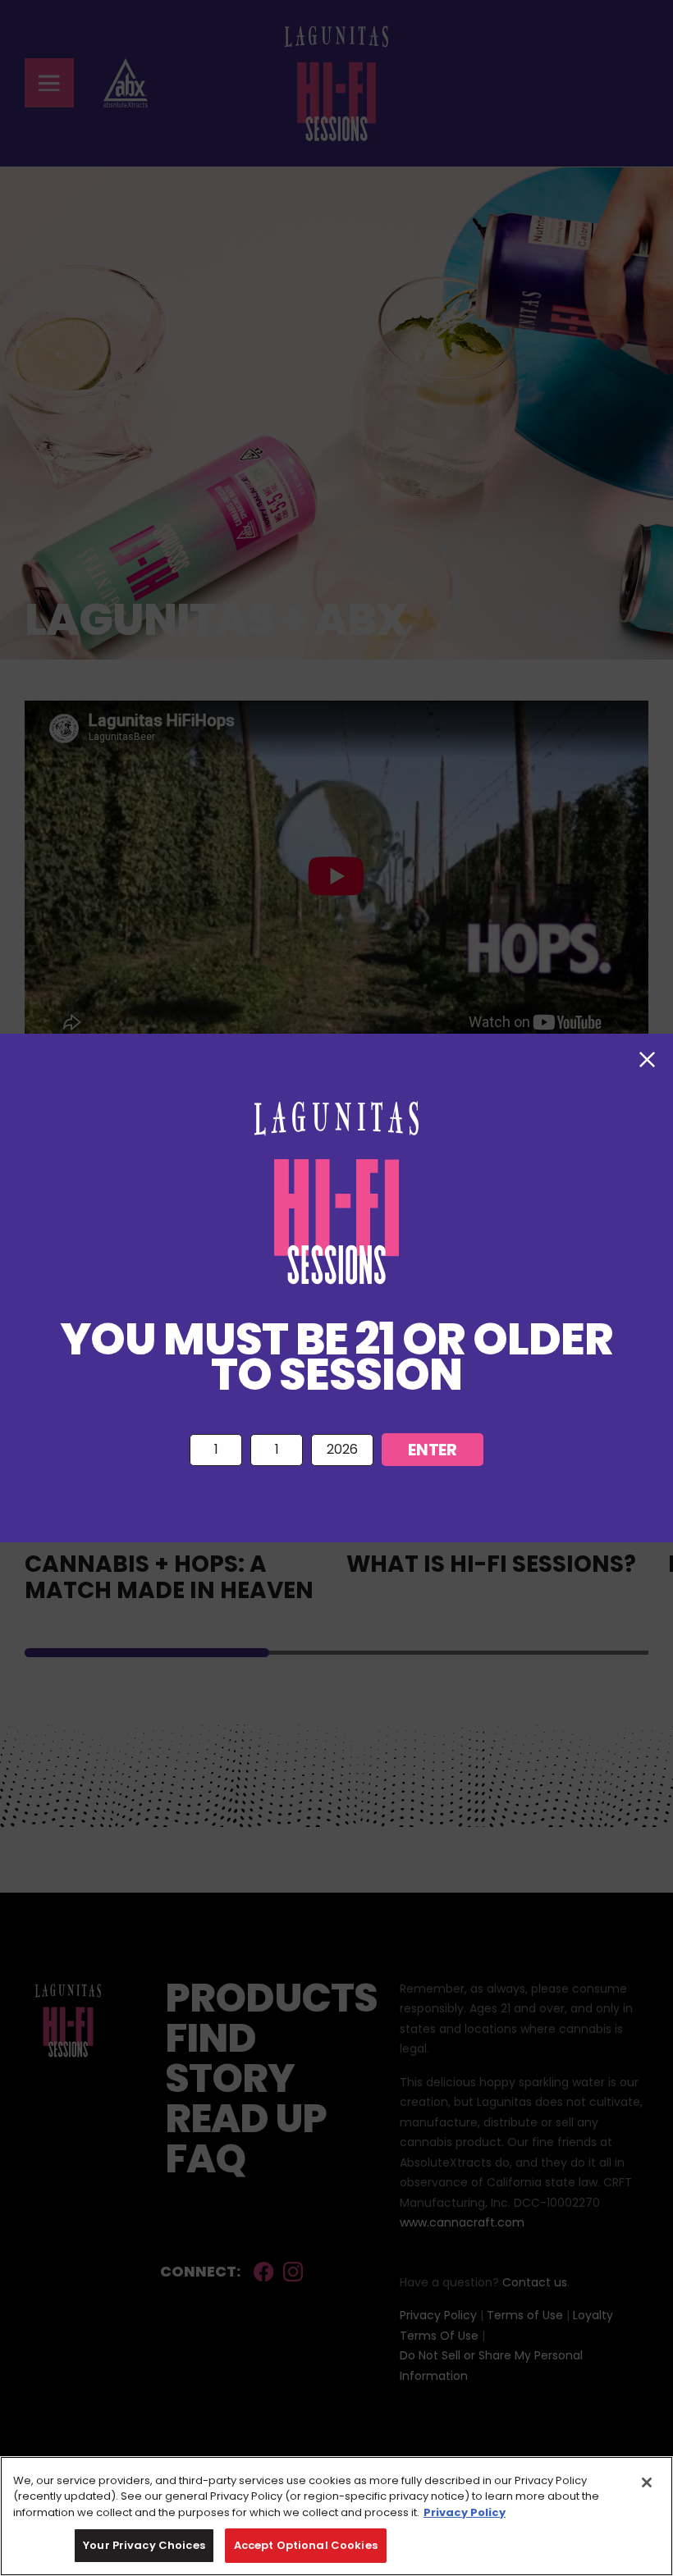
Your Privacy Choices (144, 2545)
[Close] (647, 2482)
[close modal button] (647, 1060)
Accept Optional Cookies (306, 2545)
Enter (432, 1450)
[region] (336, 2516)
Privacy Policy (465, 2512)
